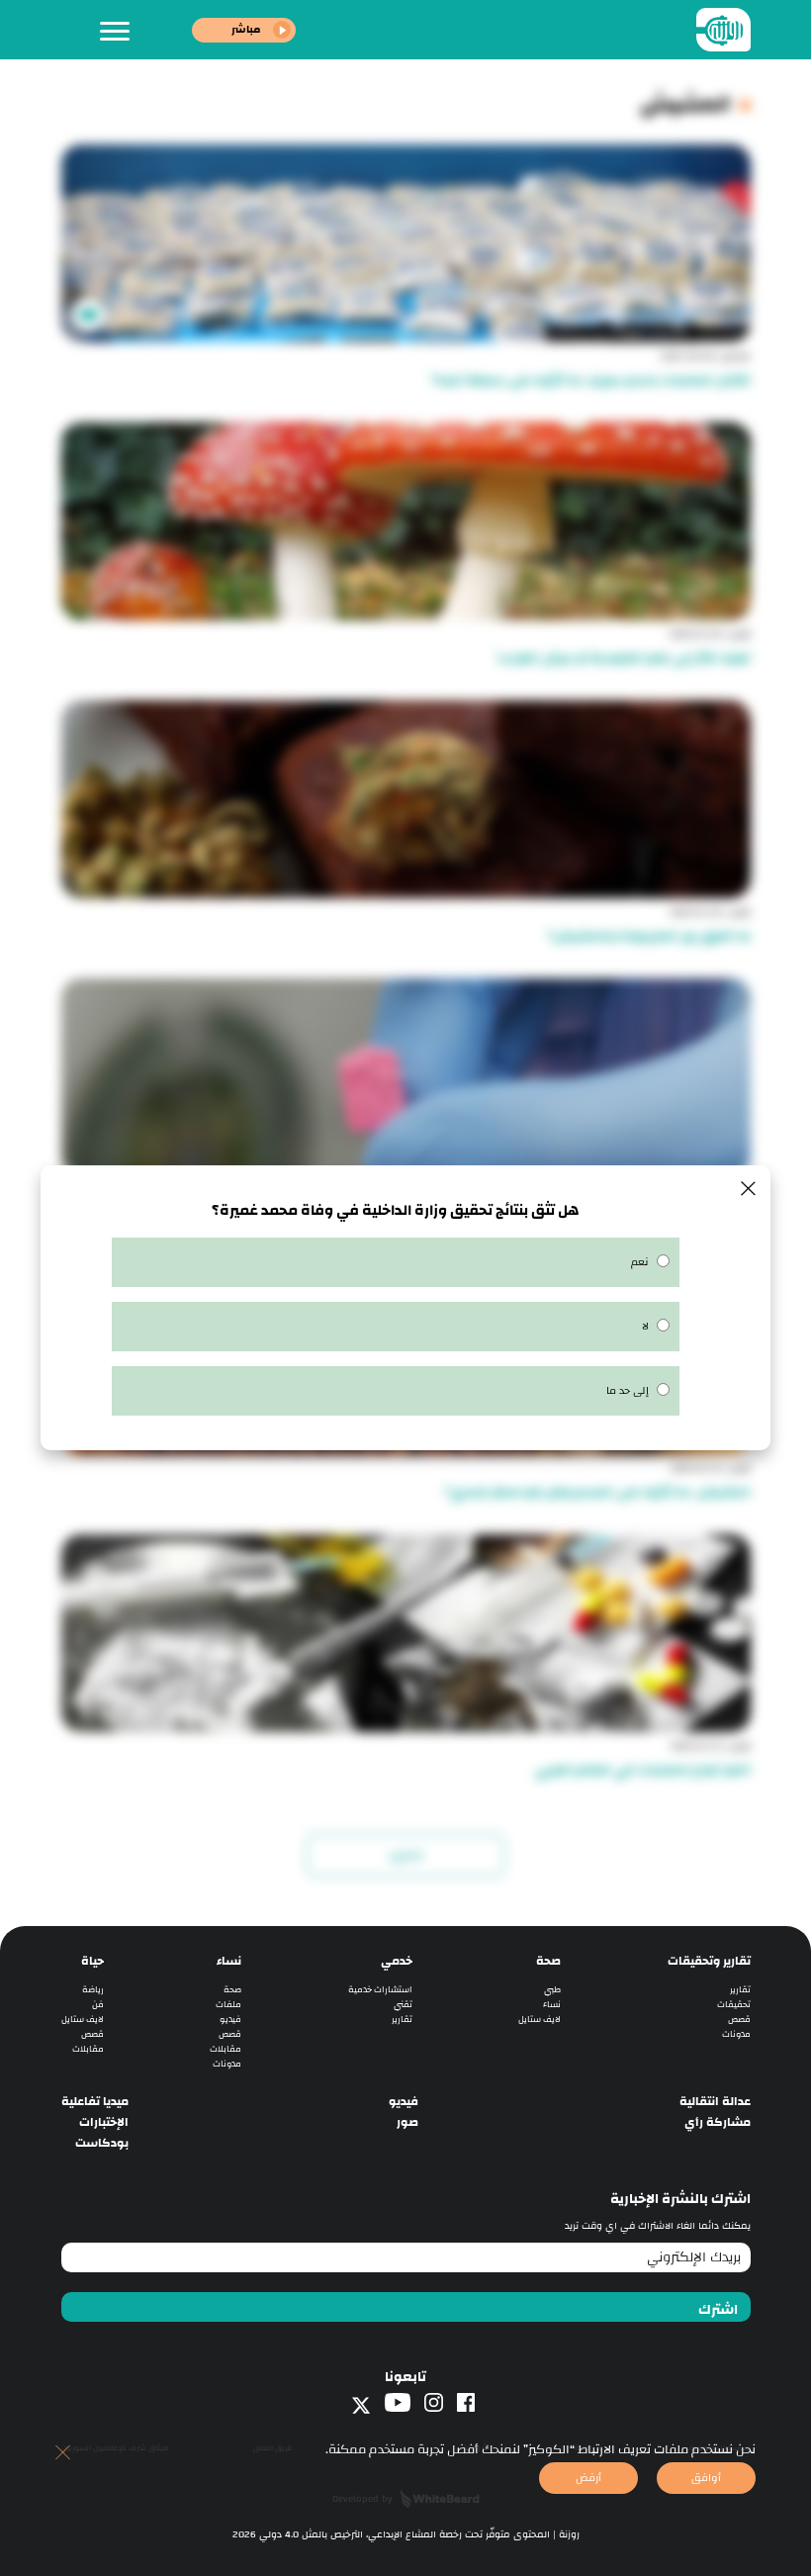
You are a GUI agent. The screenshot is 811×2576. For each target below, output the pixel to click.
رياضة (93, 1990)
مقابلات (225, 2049)
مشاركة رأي (718, 2122)
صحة (548, 1961)
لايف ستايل (540, 2020)
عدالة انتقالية (715, 2102)
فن (98, 2005)
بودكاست (102, 2143)
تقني (403, 2005)
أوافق (706, 2478)
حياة (92, 1961)
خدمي (397, 1961)
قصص (739, 2020)
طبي (552, 1990)
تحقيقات (734, 2005)
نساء (552, 2005)
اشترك (718, 2310)
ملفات (228, 2005)
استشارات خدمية (380, 1990)
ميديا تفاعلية (95, 2102)
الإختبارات (104, 2122)
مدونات (736, 2034)
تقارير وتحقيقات (709, 1961)
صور (407, 2122)
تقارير (740, 1990)
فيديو (230, 2020)
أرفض (588, 2478)
